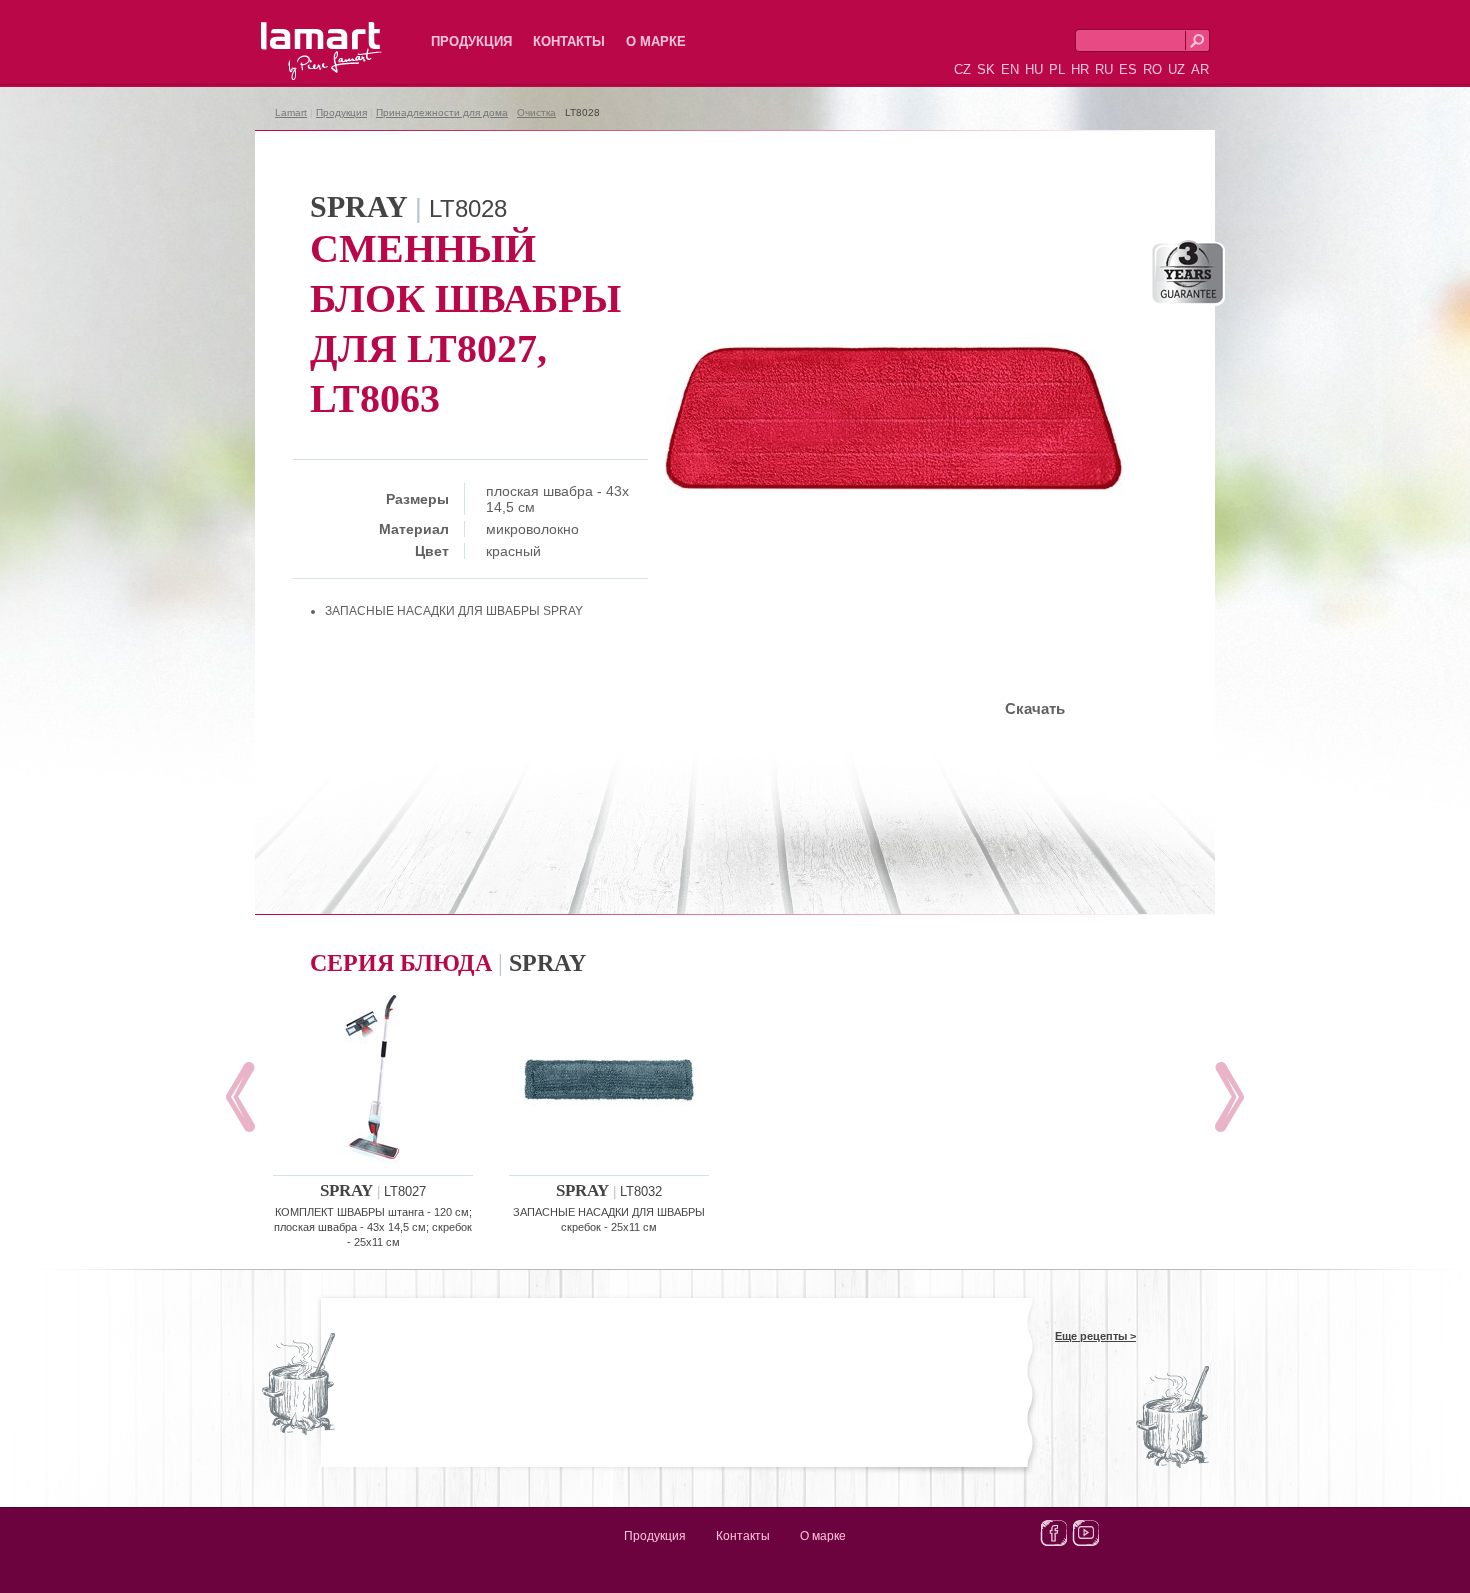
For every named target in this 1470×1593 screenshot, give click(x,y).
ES (1128, 69)
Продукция (471, 41)
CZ (962, 69)
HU (1034, 69)
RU (1104, 69)
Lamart (300, 35)
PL (1057, 69)
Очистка (536, 112)
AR (1200, 69)
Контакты (569, 41)
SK (986, 69)
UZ (1176, 69)
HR (1080, 69)
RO (1152, 69)
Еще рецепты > (1095, 1336)
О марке (656, 41)
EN (1010, 69)
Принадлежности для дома (442, 112)
